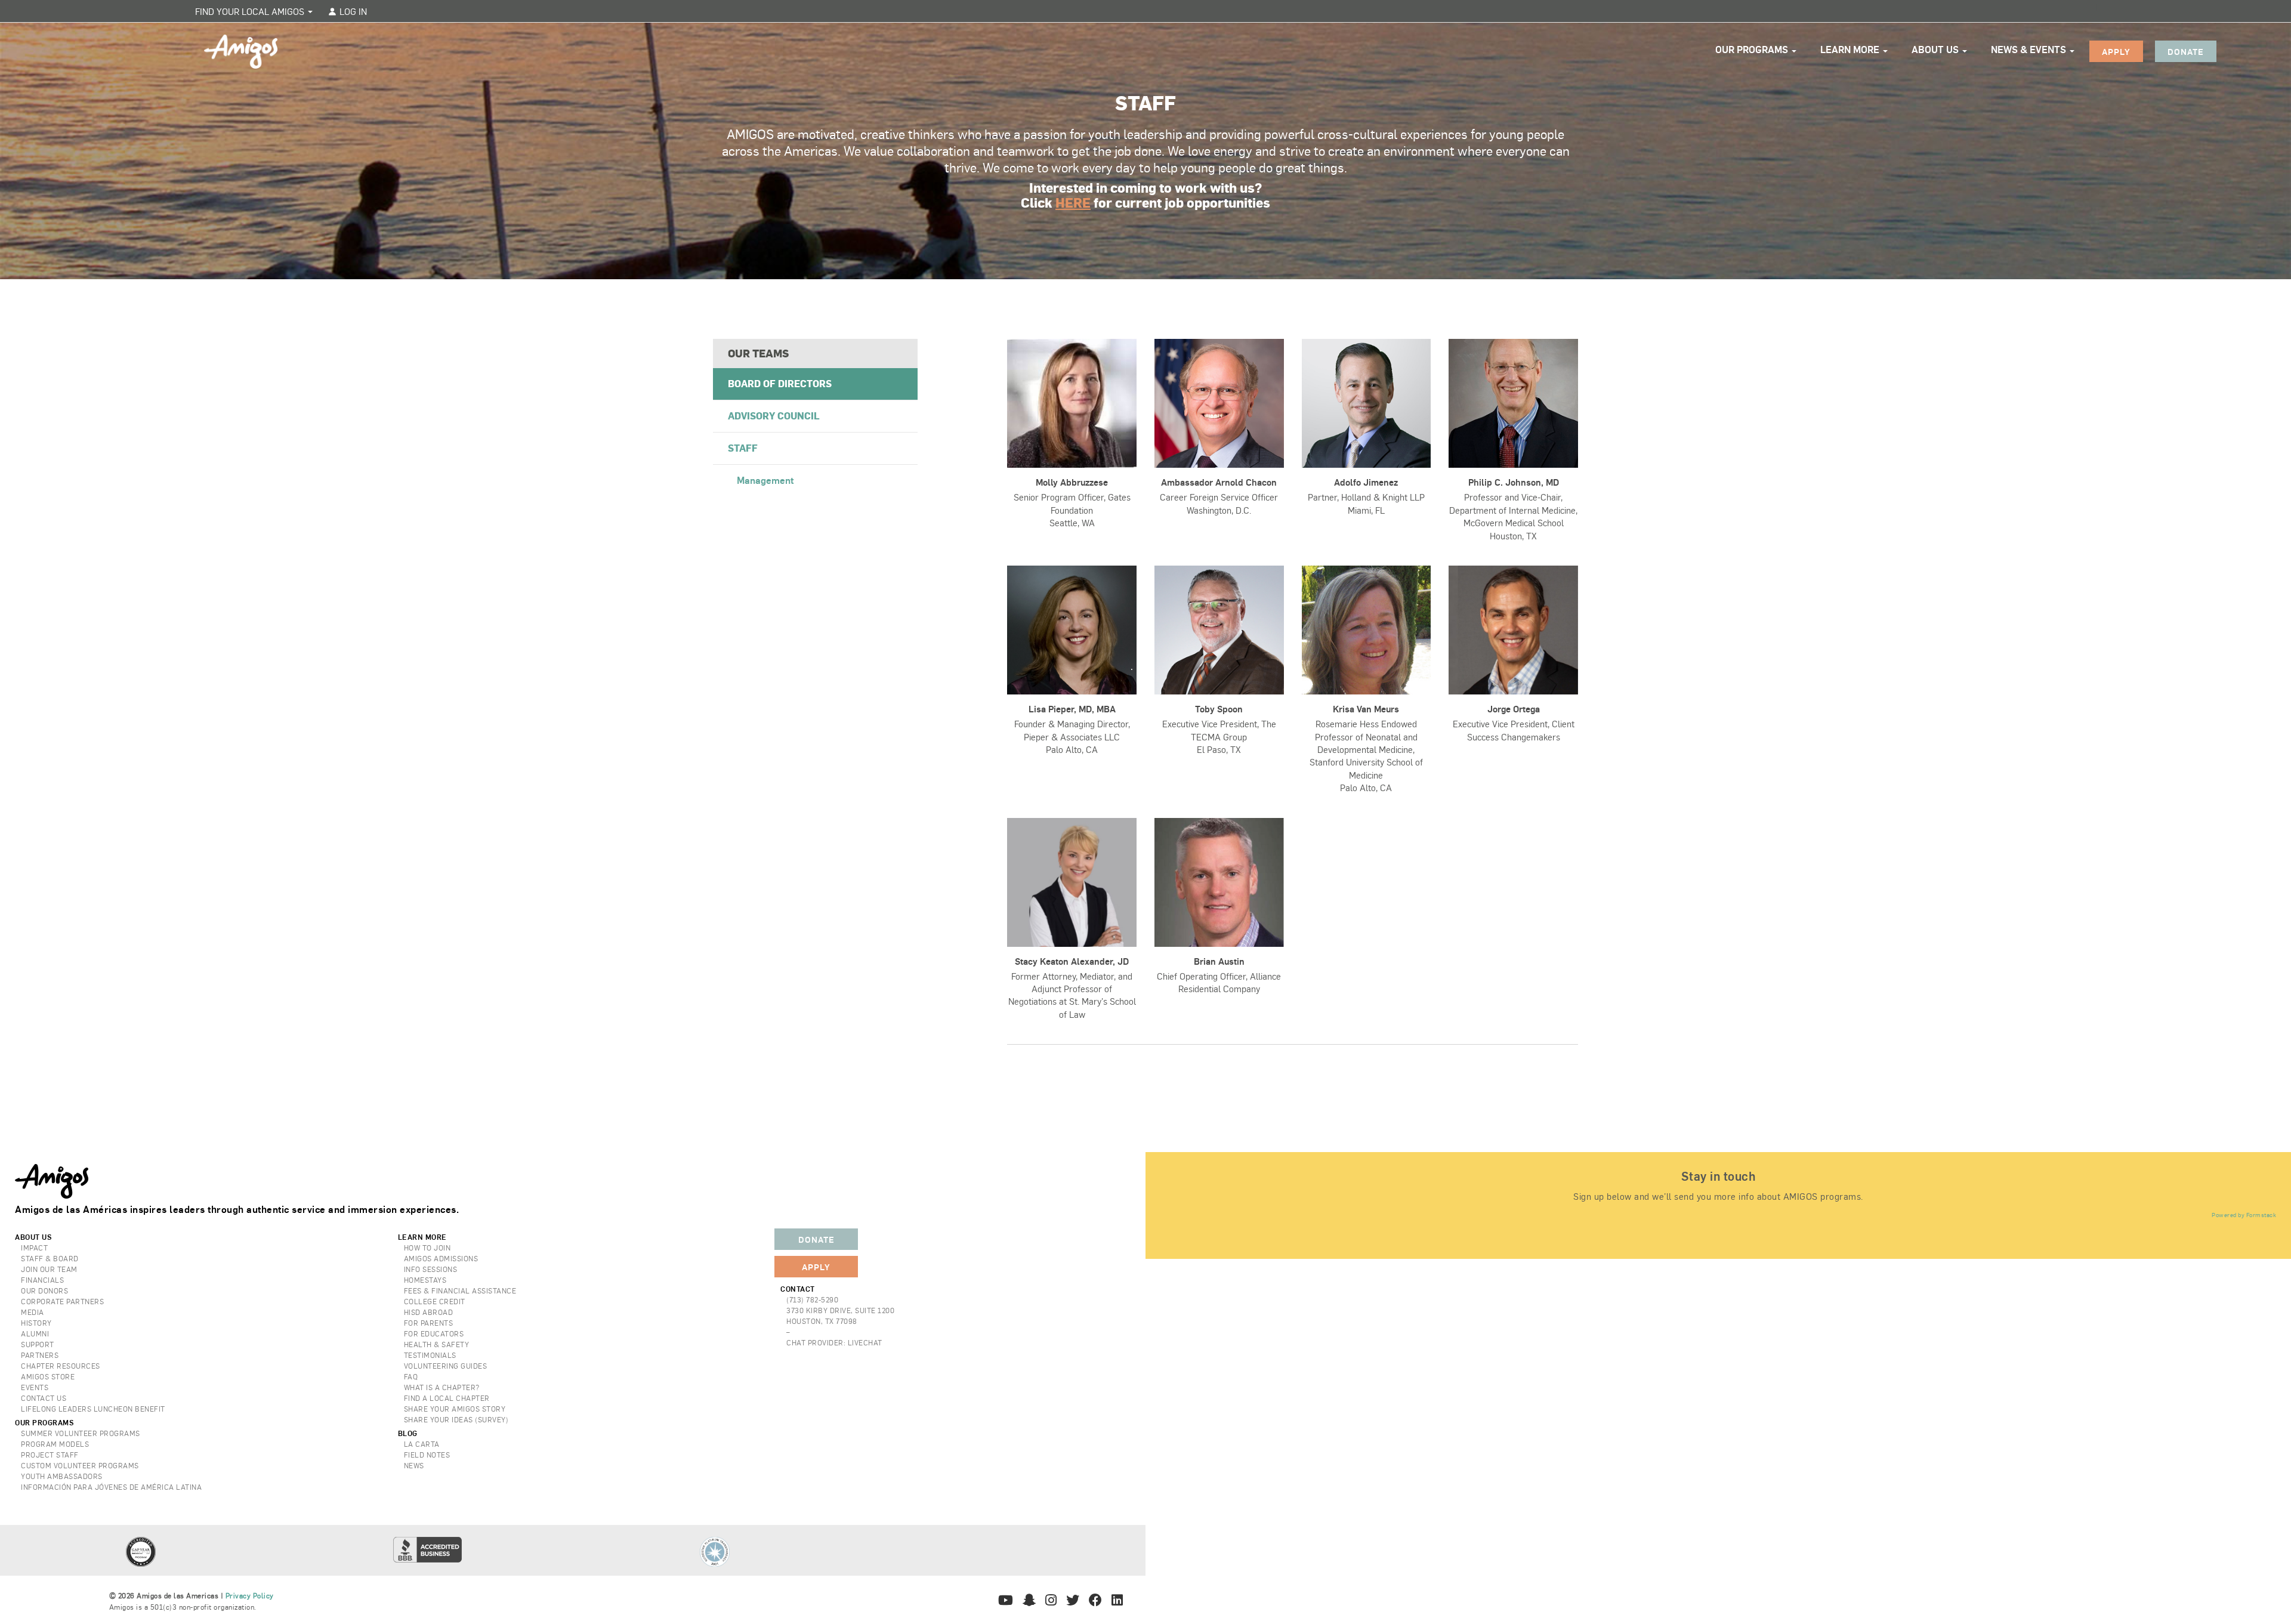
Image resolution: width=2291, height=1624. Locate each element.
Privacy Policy (250, 1595)
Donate (2186, 51)
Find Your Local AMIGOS (251, 11)
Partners (40, 1355)
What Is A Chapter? (442, 1387)
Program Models (55, 1444)
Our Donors (44, 1290)
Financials (42, 1280)
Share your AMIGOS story (455, 1409)
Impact (34, 1248)
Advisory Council (774, 416)
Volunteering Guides (446, 1366)
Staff (743, 448)
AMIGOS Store (48, 1376)
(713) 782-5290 (812, 1299)
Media (33, 1312)
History (36, 1323)
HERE (1073, 202)
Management (765, 480)
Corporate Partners (62, 1301)
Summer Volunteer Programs (81, 1433)
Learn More (1851, 49)
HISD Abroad (429, 1312)
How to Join (427, 1248)
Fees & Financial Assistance (460, 1290)
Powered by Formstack (2244, 1215)
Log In (352, 11)
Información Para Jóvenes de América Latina (111, 1487)
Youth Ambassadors (62, 1476)
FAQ (411, 1376)
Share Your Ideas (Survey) (456, 1419)
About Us (1936, 49)
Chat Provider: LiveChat (834, 1342)
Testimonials (430, 1355)
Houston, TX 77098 (822, 1321)
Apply (2116, 51)
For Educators (434, 1333)
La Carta (422, 1444)
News (414, 1465)
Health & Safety (437, 1344)
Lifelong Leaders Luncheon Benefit (93, 1409)
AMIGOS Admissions (441, 1258)
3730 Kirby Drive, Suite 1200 (840, 1310)
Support (38, 1344)
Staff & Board (50, 1258)
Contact (798, 1289)
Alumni (35, 1333)
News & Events (2030, 49)
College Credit (435, 1301)
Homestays (425, 1280)
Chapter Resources (61, 1366)
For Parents (429, 1323)
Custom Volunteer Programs (80, 1465)
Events (35, 1387)
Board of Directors (780, 383)
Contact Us (44, 1398)
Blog (408, 1433)
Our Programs (1753, 49)
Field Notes (427, 1455)
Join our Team (49, 1269)
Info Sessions (431, 1269)
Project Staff (50, 1455)
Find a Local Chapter (447, 1398)
